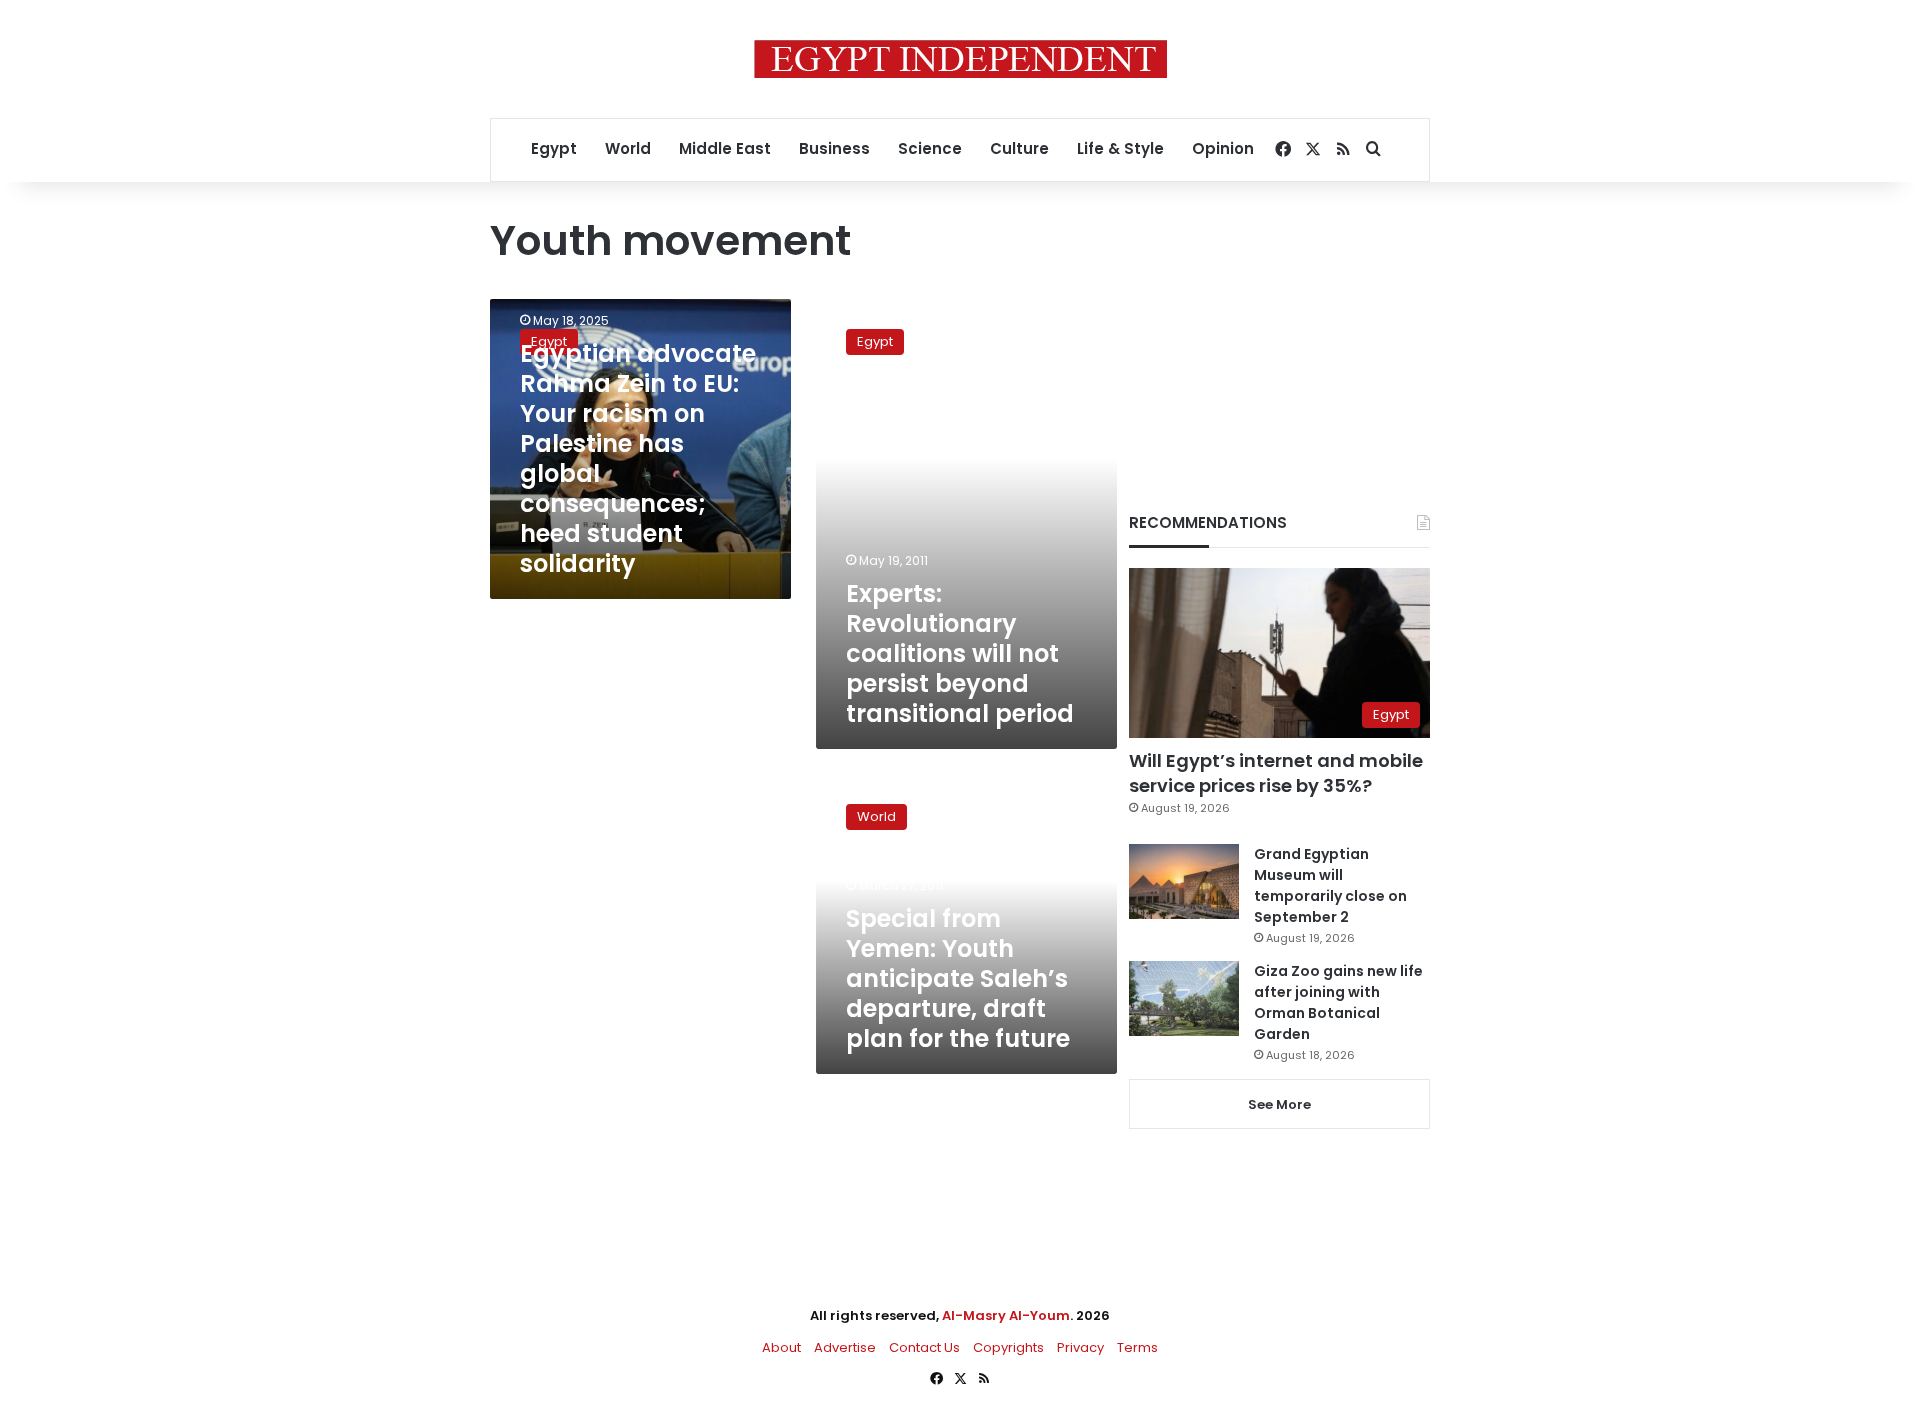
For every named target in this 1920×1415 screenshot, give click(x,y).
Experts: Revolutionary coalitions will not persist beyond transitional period (960, 653)
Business (834, 148)
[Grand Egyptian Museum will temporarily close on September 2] (1184, 881)
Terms (1137, 1347)
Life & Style (1120, 148)
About (781, 1347)
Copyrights (1008, 1347)
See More (1279, 1104)
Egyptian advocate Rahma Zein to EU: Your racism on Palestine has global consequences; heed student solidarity (638, 458)
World (628, 148)
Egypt (554, 148)
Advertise (845, 1347)
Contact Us (924, 1347)
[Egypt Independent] (960, 59)
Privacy (1080, 1347)
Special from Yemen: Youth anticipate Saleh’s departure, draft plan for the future (958, 978)
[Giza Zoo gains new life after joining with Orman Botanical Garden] (1184, 998)
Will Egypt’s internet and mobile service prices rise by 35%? (1276, 773)
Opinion (1223, 148)
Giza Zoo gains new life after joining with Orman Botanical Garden (1338, 1002)
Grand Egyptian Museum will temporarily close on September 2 (1330, 885)
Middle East (725, 148)
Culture (1019, 148)
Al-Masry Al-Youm (1006, 1315)
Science (930, 148)
